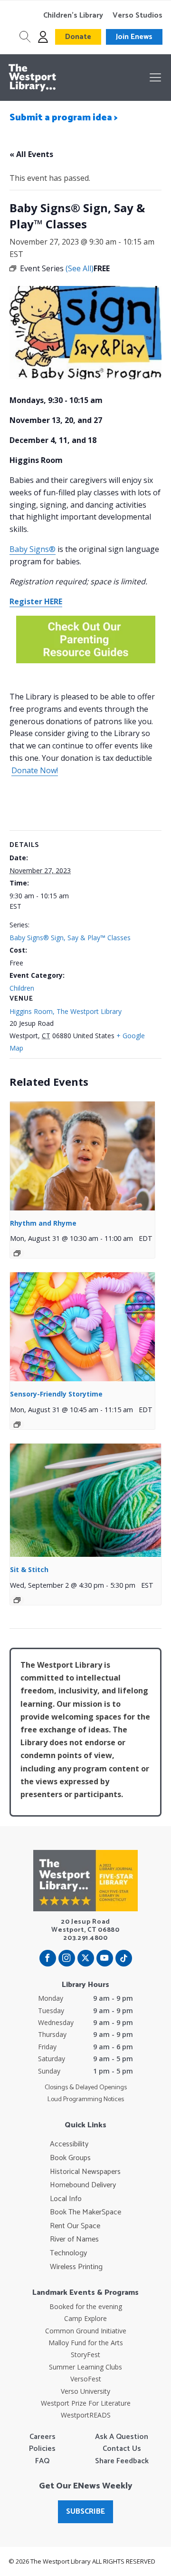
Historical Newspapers (85, 2172)
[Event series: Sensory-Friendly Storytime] (17, 1425)
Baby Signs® (33, 549)
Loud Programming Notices (86, 2100)
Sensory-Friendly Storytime (56, 1394)
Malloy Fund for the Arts (86, 2343)
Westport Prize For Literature (86, 2403)
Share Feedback (122, 2461)
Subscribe (85, 2512)
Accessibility (69, 2144)
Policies (42, 2449)
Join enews (134, 37)
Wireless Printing (76, 2267)
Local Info (66, 2199)
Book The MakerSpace (85, 2212)
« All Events (31, 154)
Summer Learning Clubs (85, 2367)
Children (22, 988)
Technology (68, 2253)
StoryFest (85, 2355)
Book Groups (70, 2158)
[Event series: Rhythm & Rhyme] (17, 1253)
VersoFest (86, 2379)
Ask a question (122, 2437)
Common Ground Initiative (86, 2331)
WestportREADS (86, 2415)
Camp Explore (85, 2318)
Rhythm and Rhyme (43, 1223)
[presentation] (82, 1156)
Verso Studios (138, 16)
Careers (43, 2437)
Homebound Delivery (83, 2185)
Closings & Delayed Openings (86, 2088)
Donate (78, 37)
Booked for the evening (86, 2306)
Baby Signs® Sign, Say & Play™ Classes (70, 938)
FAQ (42, 2461)
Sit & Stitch (29, 1569)
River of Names (74, 2240)
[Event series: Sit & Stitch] (17, 1600)
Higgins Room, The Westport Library (66, 1011)
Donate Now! (35, 770)
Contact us (122, 2449)
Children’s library (73, 16)
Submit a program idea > (64, 118)
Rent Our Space (75, 2226)
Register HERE (36, 601)
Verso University (85, 2391)
